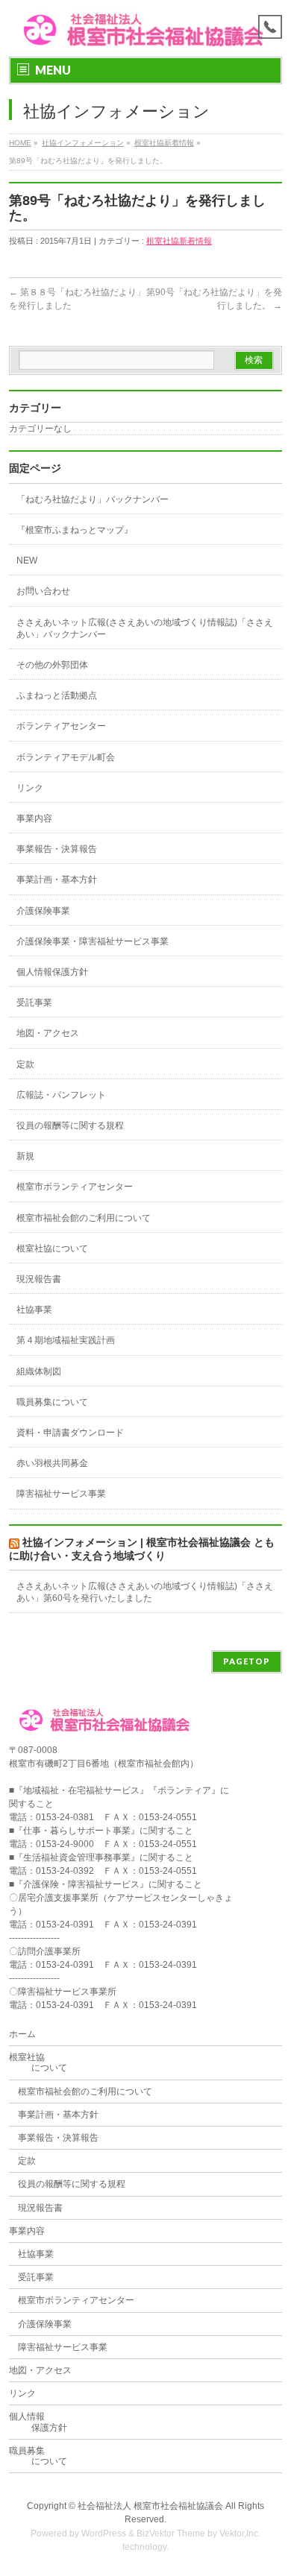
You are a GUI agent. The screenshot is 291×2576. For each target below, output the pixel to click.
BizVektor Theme (171, 2534)
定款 (25, 1064)
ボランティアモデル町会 (66, 757)
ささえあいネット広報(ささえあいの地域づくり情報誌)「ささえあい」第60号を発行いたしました (145, 1592)
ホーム (22, 2034)
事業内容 (34, 818)
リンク (30, 788)
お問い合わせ (43, 591)
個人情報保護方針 (52, 972)
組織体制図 (39, 1371)
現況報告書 (39, 1279)
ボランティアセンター (61, 726)
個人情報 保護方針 (38, 2422)
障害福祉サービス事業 (61, 1494)
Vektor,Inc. (240, 2534)
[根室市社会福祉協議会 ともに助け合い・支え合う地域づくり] (146, 32)
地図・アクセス (48, 1033)
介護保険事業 (43, 911)
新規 (25, 1156)
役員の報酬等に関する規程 (70, 1126)
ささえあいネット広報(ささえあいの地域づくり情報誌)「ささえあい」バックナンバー (145, 628)
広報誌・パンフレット (61, 1095)
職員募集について (52, 1402)
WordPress (104, 2534)
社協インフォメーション (83, 143)
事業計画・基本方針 (57, 880)
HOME (20, 143)
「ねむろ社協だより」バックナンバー (93, 499)
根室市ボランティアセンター (75, 1187)
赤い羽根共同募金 (52, 1463)
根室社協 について (38, 2062)
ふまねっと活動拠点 (57, 695)
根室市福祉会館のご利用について (84, 1218)
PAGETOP (247, 1661)
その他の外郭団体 (52, 665)
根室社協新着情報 (164, 143)
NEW (27, 561)
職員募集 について (38, 2456)
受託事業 (34, 1003)
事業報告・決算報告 (57, 849)
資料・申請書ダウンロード (70, 1433)
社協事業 (34, 1310)
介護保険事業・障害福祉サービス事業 (93, 941)
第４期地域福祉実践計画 (66, 1340)
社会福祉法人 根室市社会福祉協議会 (150, 2506)
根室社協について (52, 1248)
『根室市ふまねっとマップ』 (75, 530)
